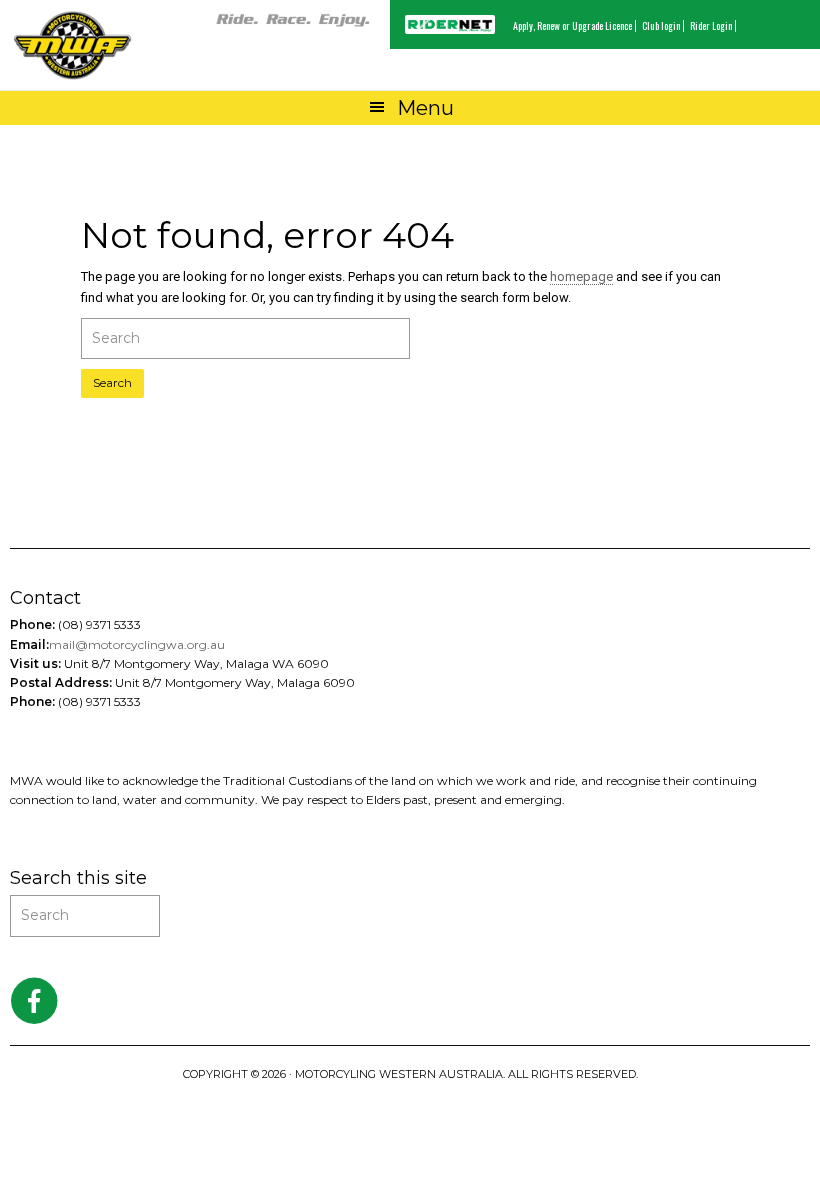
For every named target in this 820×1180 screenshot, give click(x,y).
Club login (661, 25)
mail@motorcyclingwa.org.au (137, 644)
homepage (581, 276)
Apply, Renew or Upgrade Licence (572, 25)
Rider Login (711, 25)
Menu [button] (425, 108)
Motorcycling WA (72, 45)
